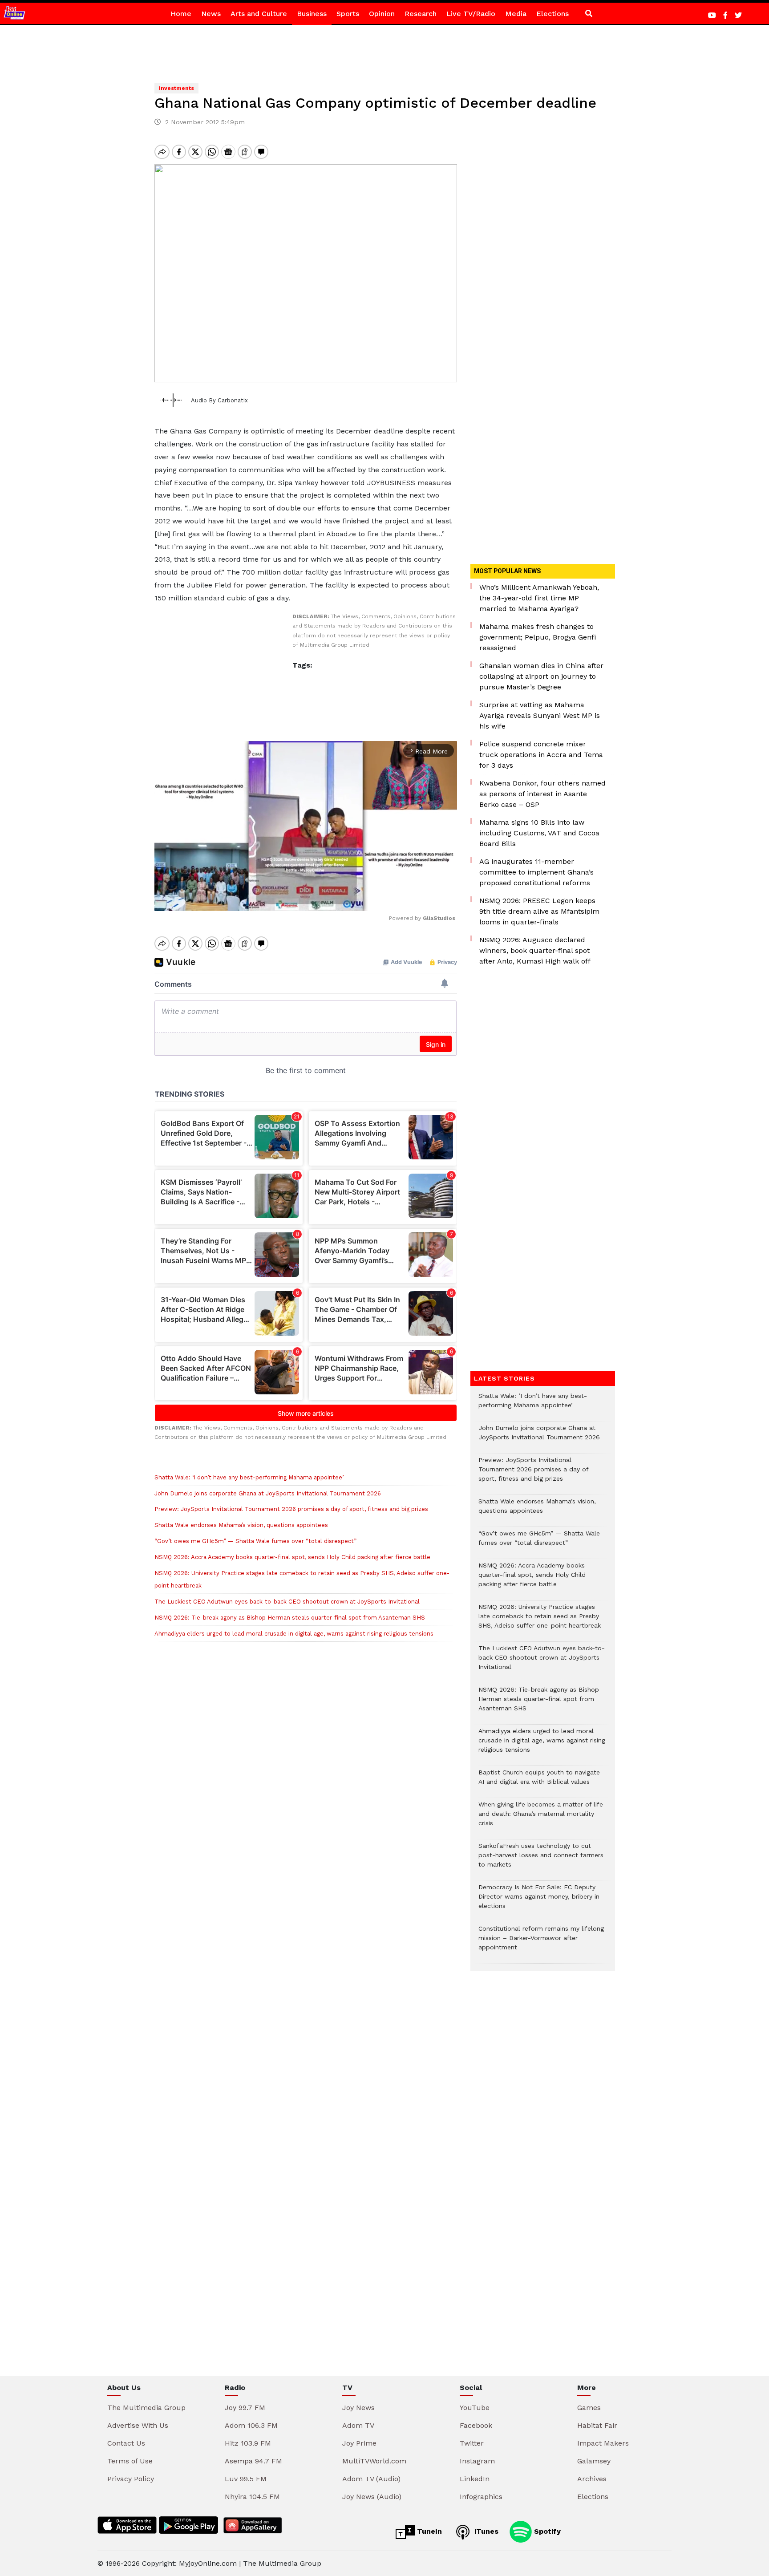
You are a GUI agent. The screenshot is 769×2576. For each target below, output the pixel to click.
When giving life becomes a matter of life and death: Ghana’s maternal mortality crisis (541, 1818)
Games (589, 2408)
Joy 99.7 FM (245, 2408)
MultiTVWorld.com (374, 2461)
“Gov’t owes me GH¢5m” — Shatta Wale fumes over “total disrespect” (255, 1541)
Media (516, 14)
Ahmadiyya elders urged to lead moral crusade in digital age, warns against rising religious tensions (294, 1634)
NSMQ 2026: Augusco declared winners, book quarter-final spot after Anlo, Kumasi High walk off (535, 950)
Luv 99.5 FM (246, 2479)
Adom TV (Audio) (371, 2479)
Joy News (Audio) (372, 2497)
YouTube (475, 2408)
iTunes (485, 2531)
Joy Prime (359, 2443)
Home (181, 14)
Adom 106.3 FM (251, 2425)
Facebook (476, 2425)
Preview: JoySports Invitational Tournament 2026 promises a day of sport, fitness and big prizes (291, 1509)
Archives (592, 2479)
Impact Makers (603, 2443)
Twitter (472, 2443)
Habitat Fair (597, 2425)
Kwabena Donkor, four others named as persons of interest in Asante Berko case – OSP (542, 794)
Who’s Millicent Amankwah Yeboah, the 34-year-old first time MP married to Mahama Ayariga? (539, 598)
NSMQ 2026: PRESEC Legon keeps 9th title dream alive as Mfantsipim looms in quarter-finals (539, 911)
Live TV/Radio (471, 14)
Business (312, 14)
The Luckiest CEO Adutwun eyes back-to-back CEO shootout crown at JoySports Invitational (287, 1602)
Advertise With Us (138, 2425)
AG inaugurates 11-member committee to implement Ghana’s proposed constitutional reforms (536, 872)
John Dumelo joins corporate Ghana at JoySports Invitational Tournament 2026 (268, 1493)
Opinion (382, 14)
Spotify (546, 2531)
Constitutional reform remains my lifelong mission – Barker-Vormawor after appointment (541, 1942)
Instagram (477, 2461)
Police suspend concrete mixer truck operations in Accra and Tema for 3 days (541, 755)
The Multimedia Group (146, 2408)
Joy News (358, 2408)
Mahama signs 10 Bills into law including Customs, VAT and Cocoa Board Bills (539, 833)
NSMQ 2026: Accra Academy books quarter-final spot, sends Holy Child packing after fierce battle (292, 1557)
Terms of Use (130, 2461)
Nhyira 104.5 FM (252, 2497)
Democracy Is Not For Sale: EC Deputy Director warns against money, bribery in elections (539, 1901)
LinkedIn (475, 2479)
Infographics (481, 2497)
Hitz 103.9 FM (248, 2443)
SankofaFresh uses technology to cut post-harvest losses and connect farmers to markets (541, 1860)
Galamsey (594, 2461)
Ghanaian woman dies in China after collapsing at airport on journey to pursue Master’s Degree (541, 676)
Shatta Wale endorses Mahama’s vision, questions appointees (241, 1525)
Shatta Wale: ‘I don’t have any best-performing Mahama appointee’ (249, 1477)
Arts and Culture (259, 14)
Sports (348, 14)
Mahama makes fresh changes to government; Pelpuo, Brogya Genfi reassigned (538, 637)
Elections (552, 14)
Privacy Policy (131, 2479)
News (211, 14)
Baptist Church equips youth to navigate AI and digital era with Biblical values (539, 1782)
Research (421, 14)
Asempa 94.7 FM (253, 2461)
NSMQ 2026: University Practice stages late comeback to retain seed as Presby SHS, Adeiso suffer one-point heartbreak (540, 1621)
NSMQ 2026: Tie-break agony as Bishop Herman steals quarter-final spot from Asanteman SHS (290, 1618)
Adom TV (358, 2425)
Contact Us (126, 2443)
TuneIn (428, 2531)
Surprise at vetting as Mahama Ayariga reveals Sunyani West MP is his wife (540, 715)
